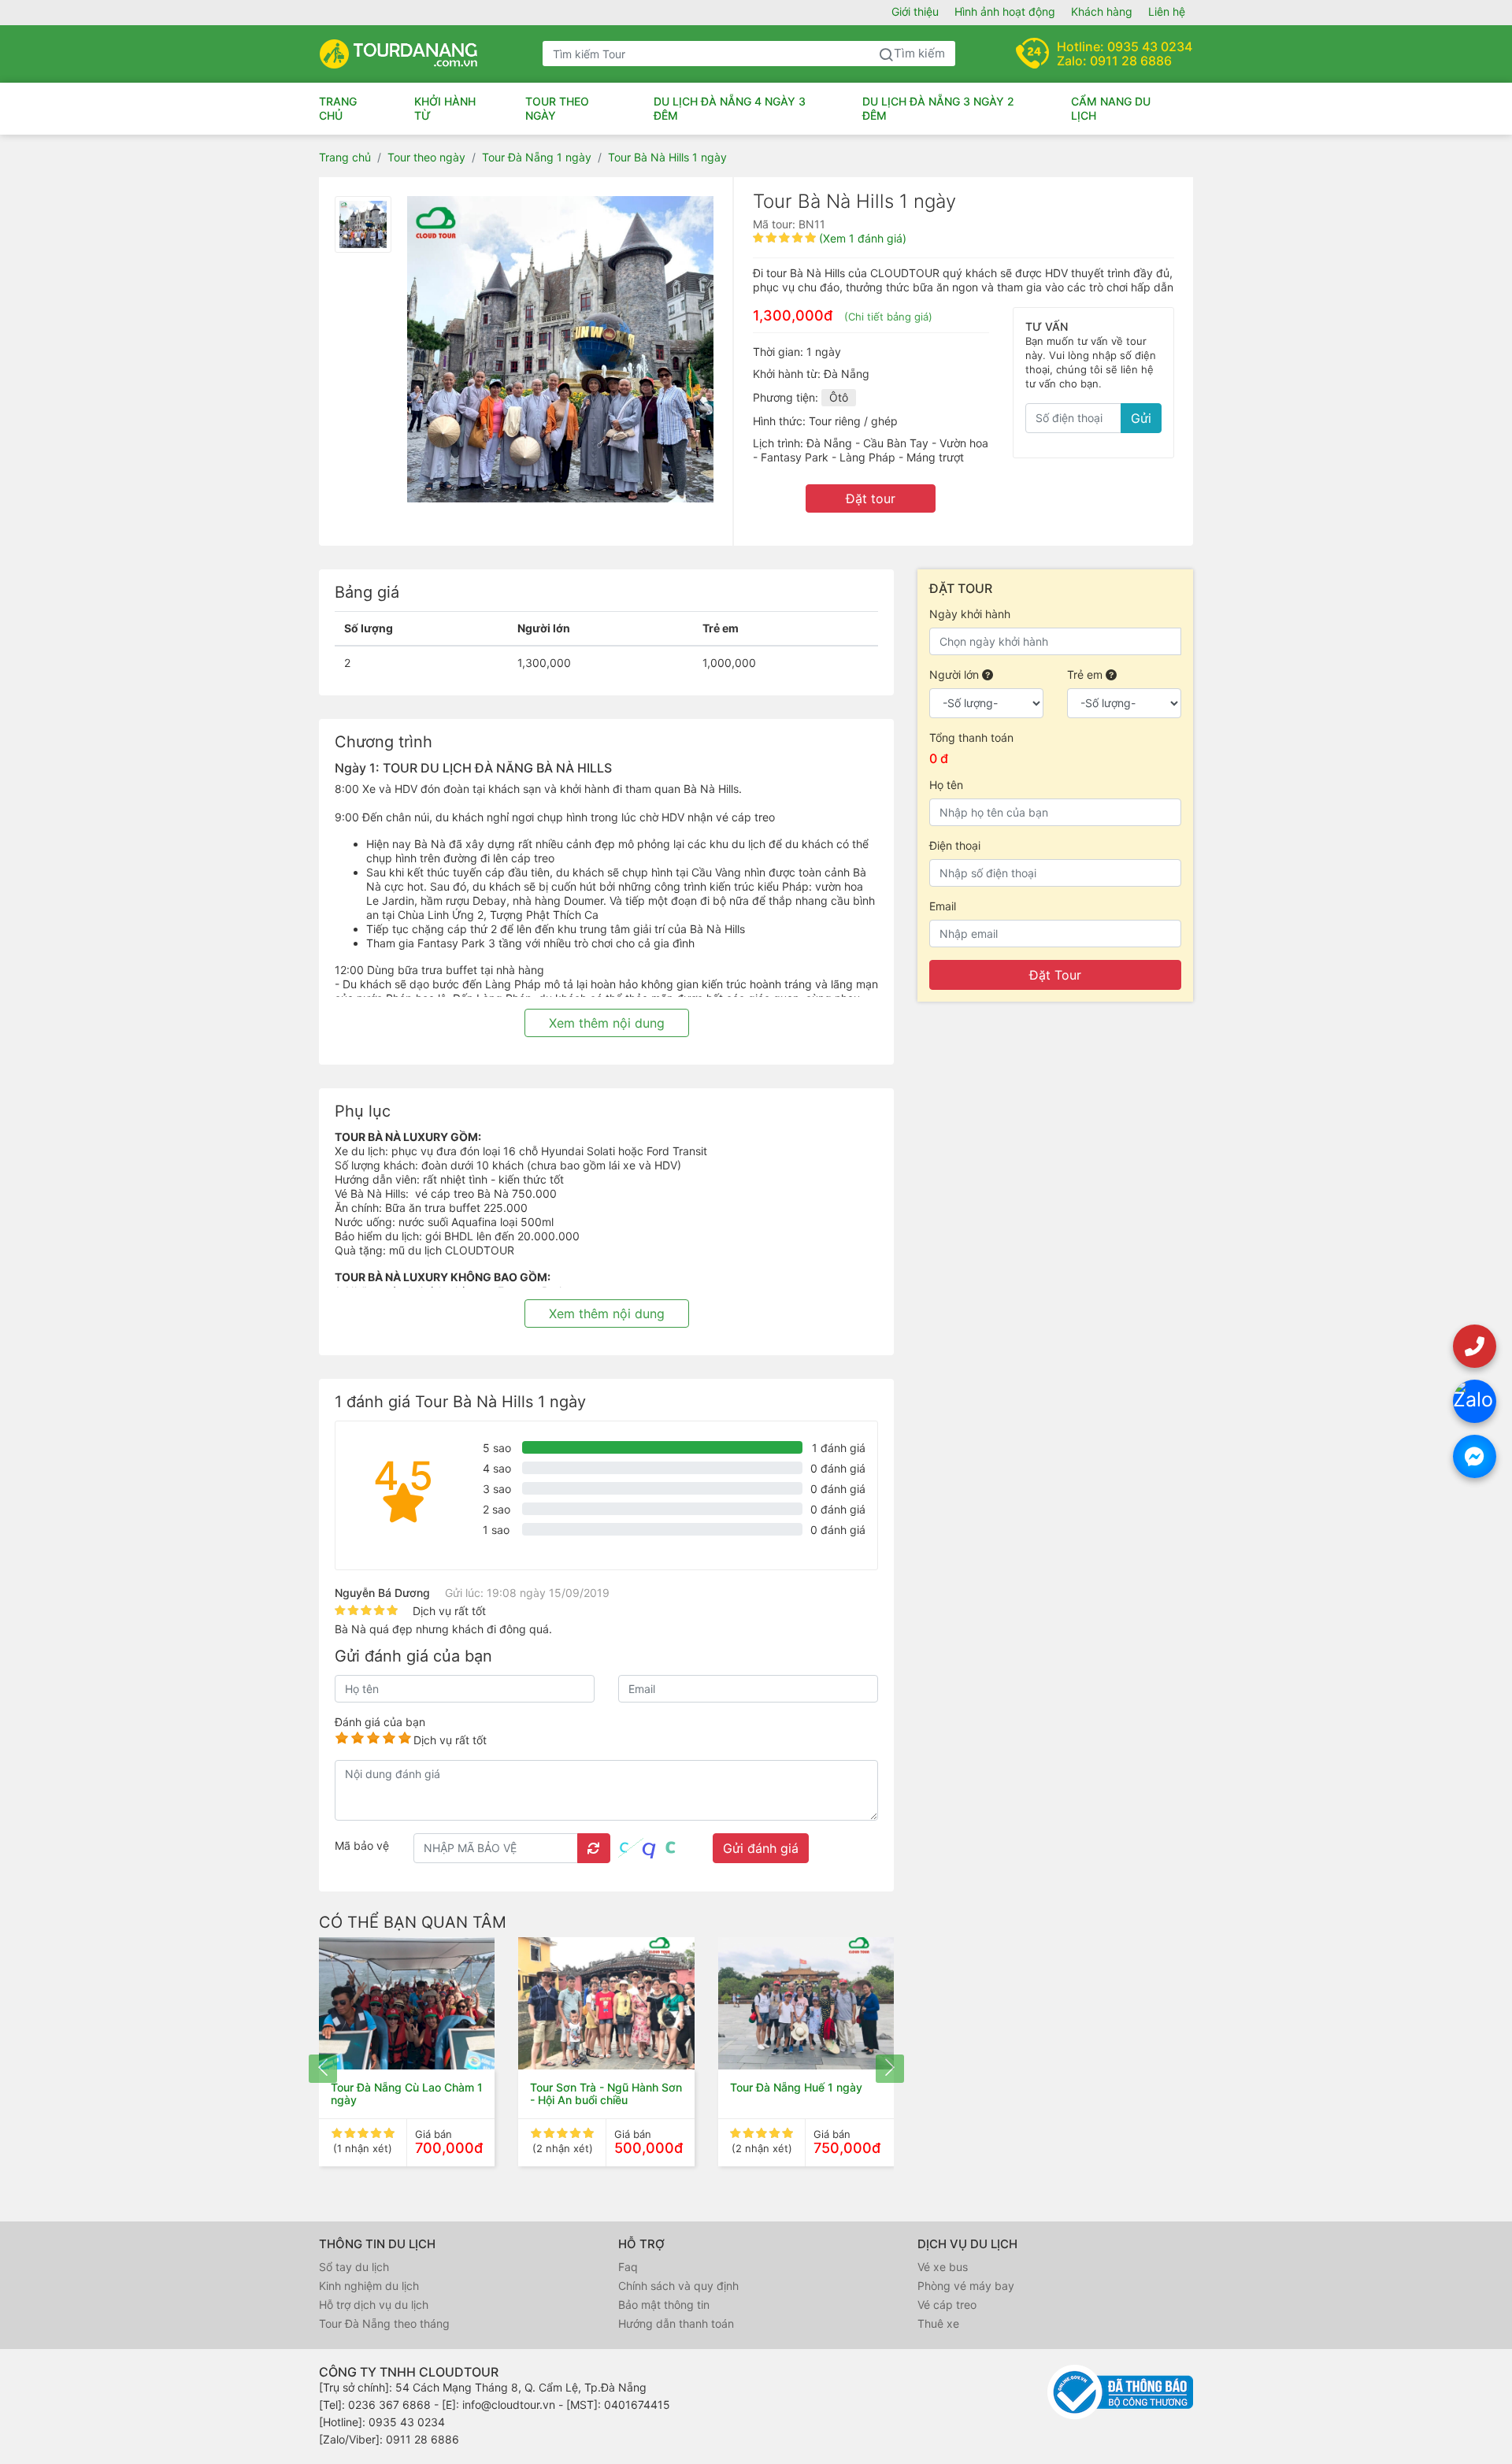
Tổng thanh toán (971, 737)
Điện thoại (955, 845)
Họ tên (946, 785)
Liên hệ (1167, 11)
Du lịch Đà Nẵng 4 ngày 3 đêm (730, 108)
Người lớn (956, 674)
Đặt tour (871, 498)
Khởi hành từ (445, 108)
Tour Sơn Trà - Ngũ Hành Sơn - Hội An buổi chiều (606, 2093)
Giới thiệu (915, 11)
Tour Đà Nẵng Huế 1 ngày (796, 2087)
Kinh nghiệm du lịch (369, 2286)
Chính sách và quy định (678, 2286)
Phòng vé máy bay (966, 2286)
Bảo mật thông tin (664, 2305)
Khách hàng (1102, 11)
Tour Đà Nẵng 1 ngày (537, 157)
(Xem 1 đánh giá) (863, 238)
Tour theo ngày (557, 108)
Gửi (1141, 418)
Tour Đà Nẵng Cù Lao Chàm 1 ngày (407, 2093)
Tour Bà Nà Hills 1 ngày (667, 157)
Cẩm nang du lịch (1111, 108)
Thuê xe (938, 2323)
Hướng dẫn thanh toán (676, 2323)
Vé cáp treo (947, 2305)
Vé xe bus (943, 2267)
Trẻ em (1086, 674)
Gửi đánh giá (761, 1848)
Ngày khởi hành (970, 614)
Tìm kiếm (919, 53)
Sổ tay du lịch (354, 2267)
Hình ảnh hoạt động (1005, 11)
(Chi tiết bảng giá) (888, 317)
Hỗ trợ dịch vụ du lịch (374, 2305)
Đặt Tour (1055, 975)
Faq (628, 2267)
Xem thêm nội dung (607, 1023)
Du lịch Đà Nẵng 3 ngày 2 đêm (938, 108)
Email (943, 906)
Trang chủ (338, 108)
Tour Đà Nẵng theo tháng (384, 2323)
